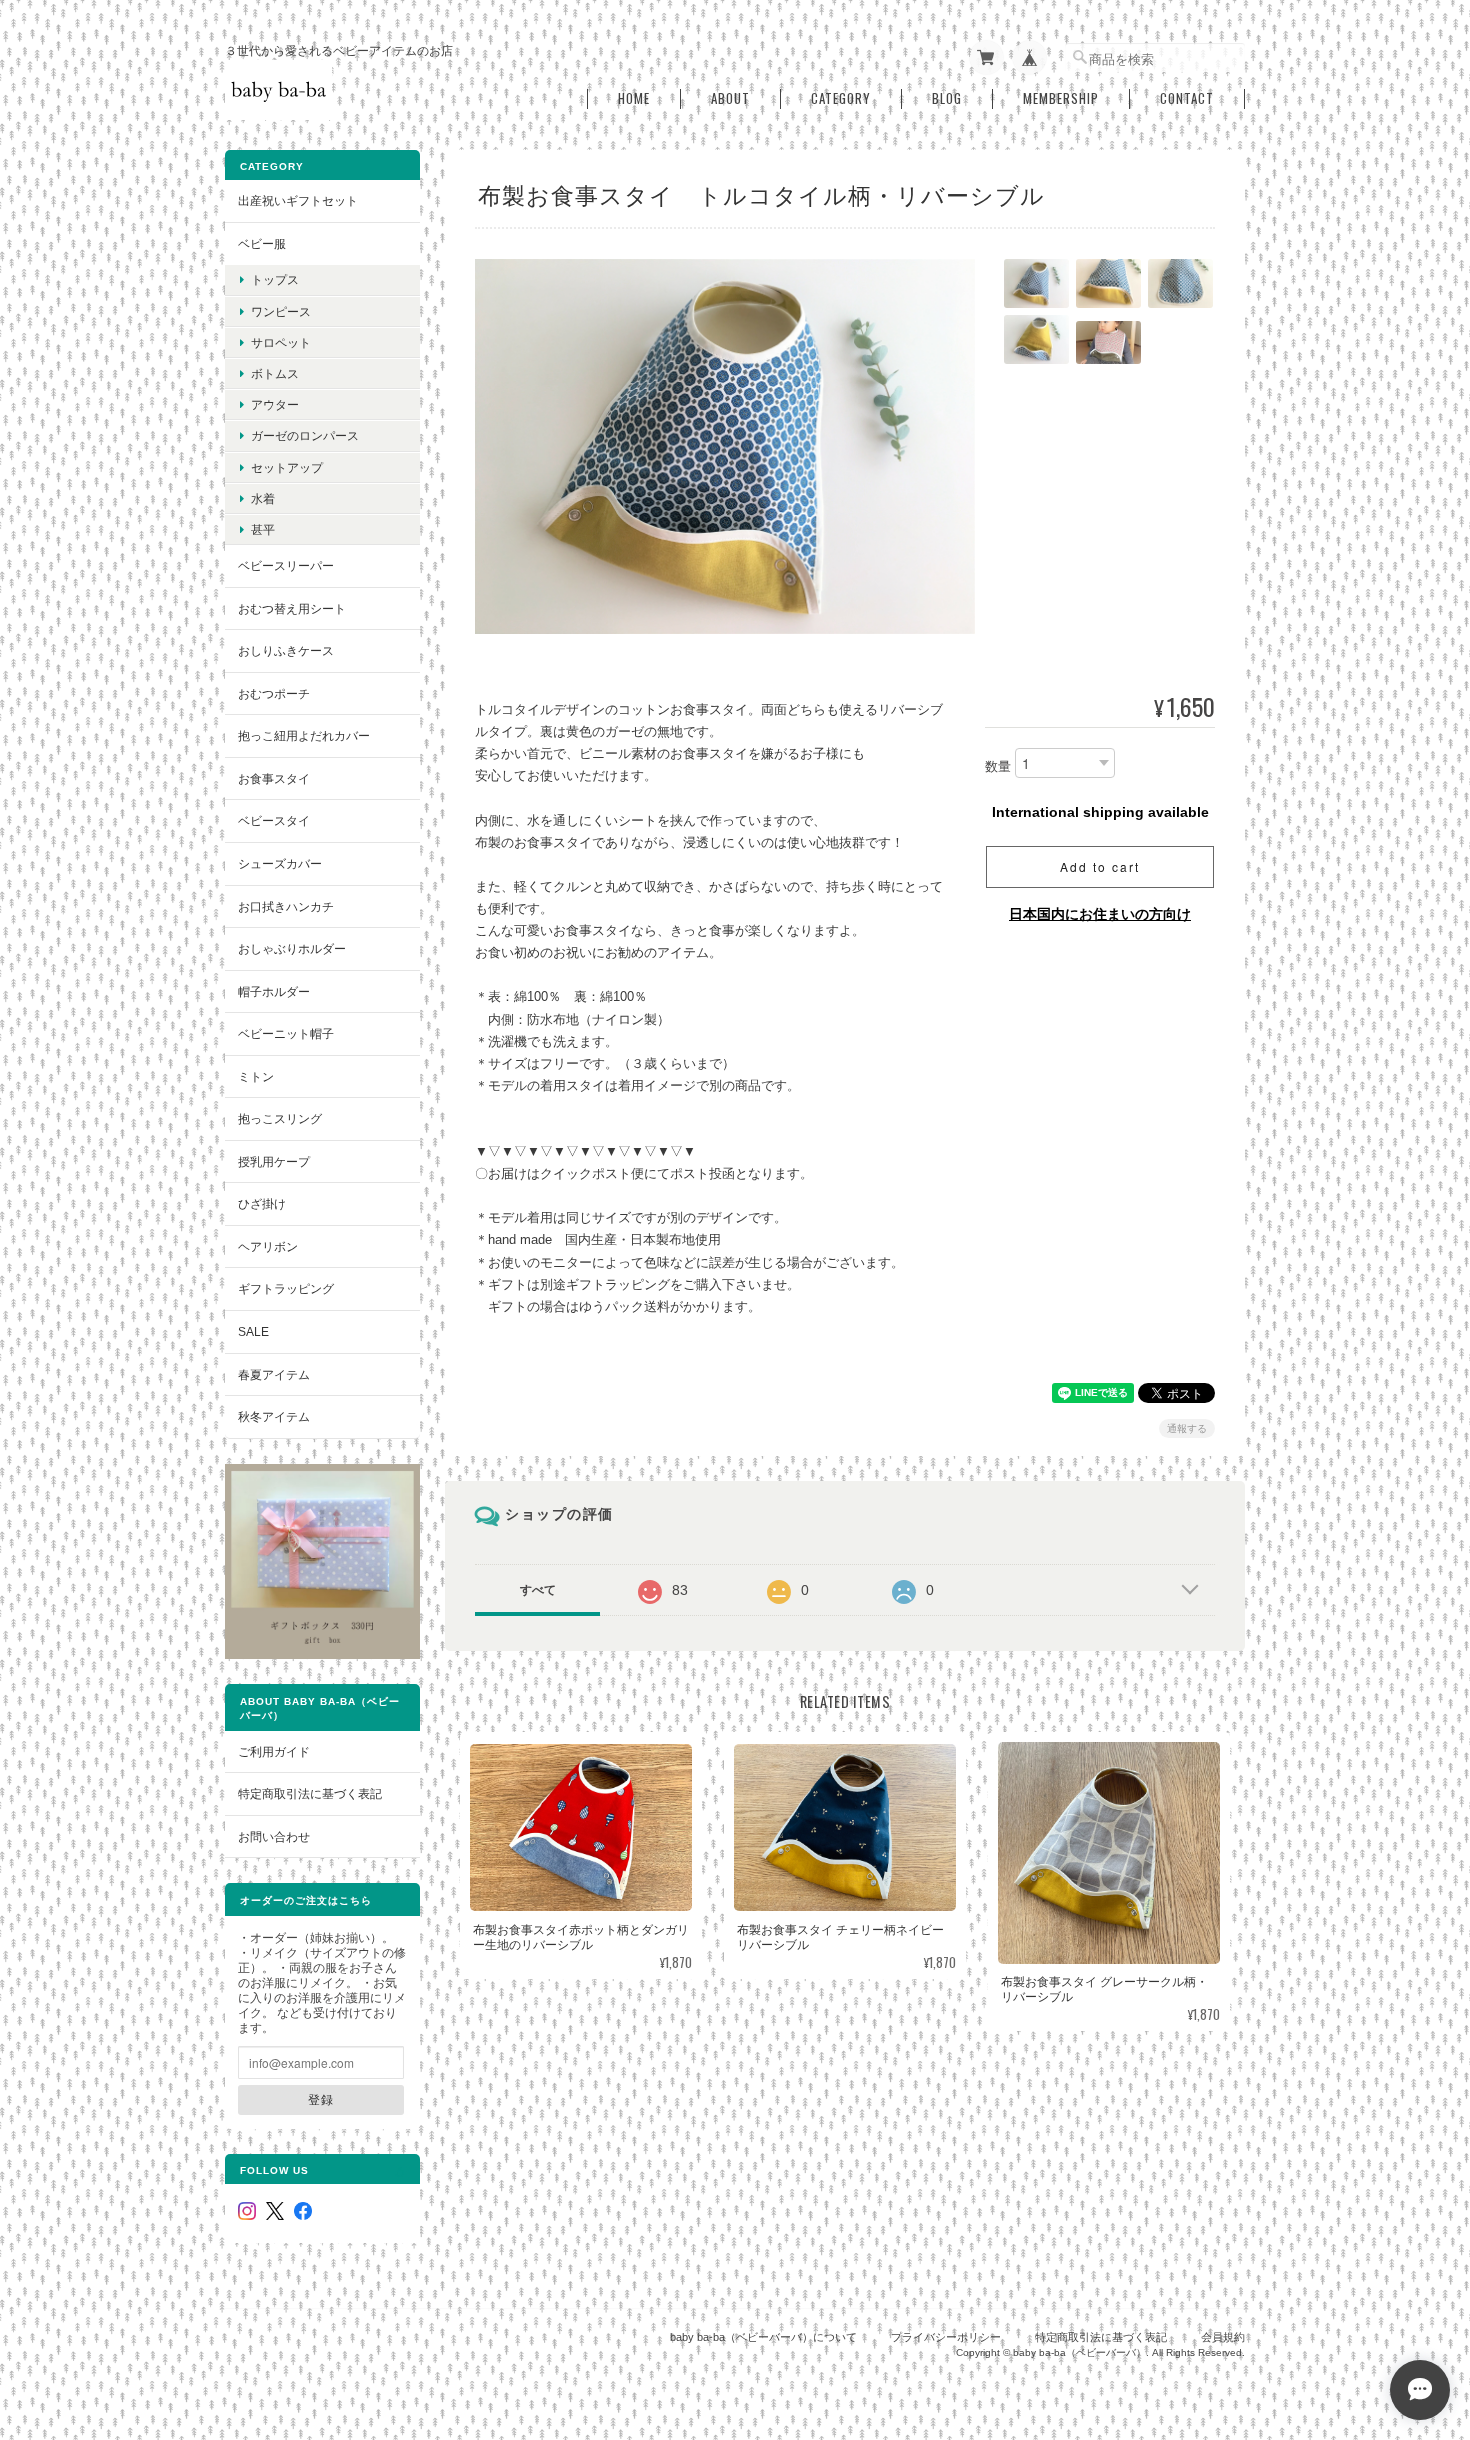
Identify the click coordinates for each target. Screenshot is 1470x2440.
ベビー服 (262, 243)
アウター (275, 404)
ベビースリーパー (286, 565)
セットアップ (287, 467)
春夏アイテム (274, 1374)
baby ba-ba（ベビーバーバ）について (763, 2337)
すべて (538, 1590)
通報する (1187, 1428)
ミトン (256, 1076)
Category (841, 98)
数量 (998, 767)
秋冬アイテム (274, 1416)
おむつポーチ (274, 693)
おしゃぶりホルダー (292, 948)
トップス (275, 279)
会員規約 (1223, 2337)
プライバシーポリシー (946, 2337)
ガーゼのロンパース (305, 435)
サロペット (281, 342)
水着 (263, 498)
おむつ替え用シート (292, 608)
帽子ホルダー (274, 991)
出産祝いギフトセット (298, 200)
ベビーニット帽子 (286, 1033)
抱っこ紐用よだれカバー (304, 735)
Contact (1187, 98)
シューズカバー (280, 863)
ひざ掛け (262, 1203)
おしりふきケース (286, 650)
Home (634, 98)
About (730, 98)
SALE (253, 1331)
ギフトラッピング (286, 1288)
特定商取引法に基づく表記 (310, 1793)
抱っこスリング (280, 1118)
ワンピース (281, 311)
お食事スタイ (274, 778)
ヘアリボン (268, 1246)
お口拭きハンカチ (286, 906)
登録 (321, 2099)
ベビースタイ (274, 820)
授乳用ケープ (274, 1161)
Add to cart (1100, 866)
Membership (1061, 98)
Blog (947, 98)
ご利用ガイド (274, 1751)
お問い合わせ (274, 1836)
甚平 (263, 529)
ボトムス (275, 373)
